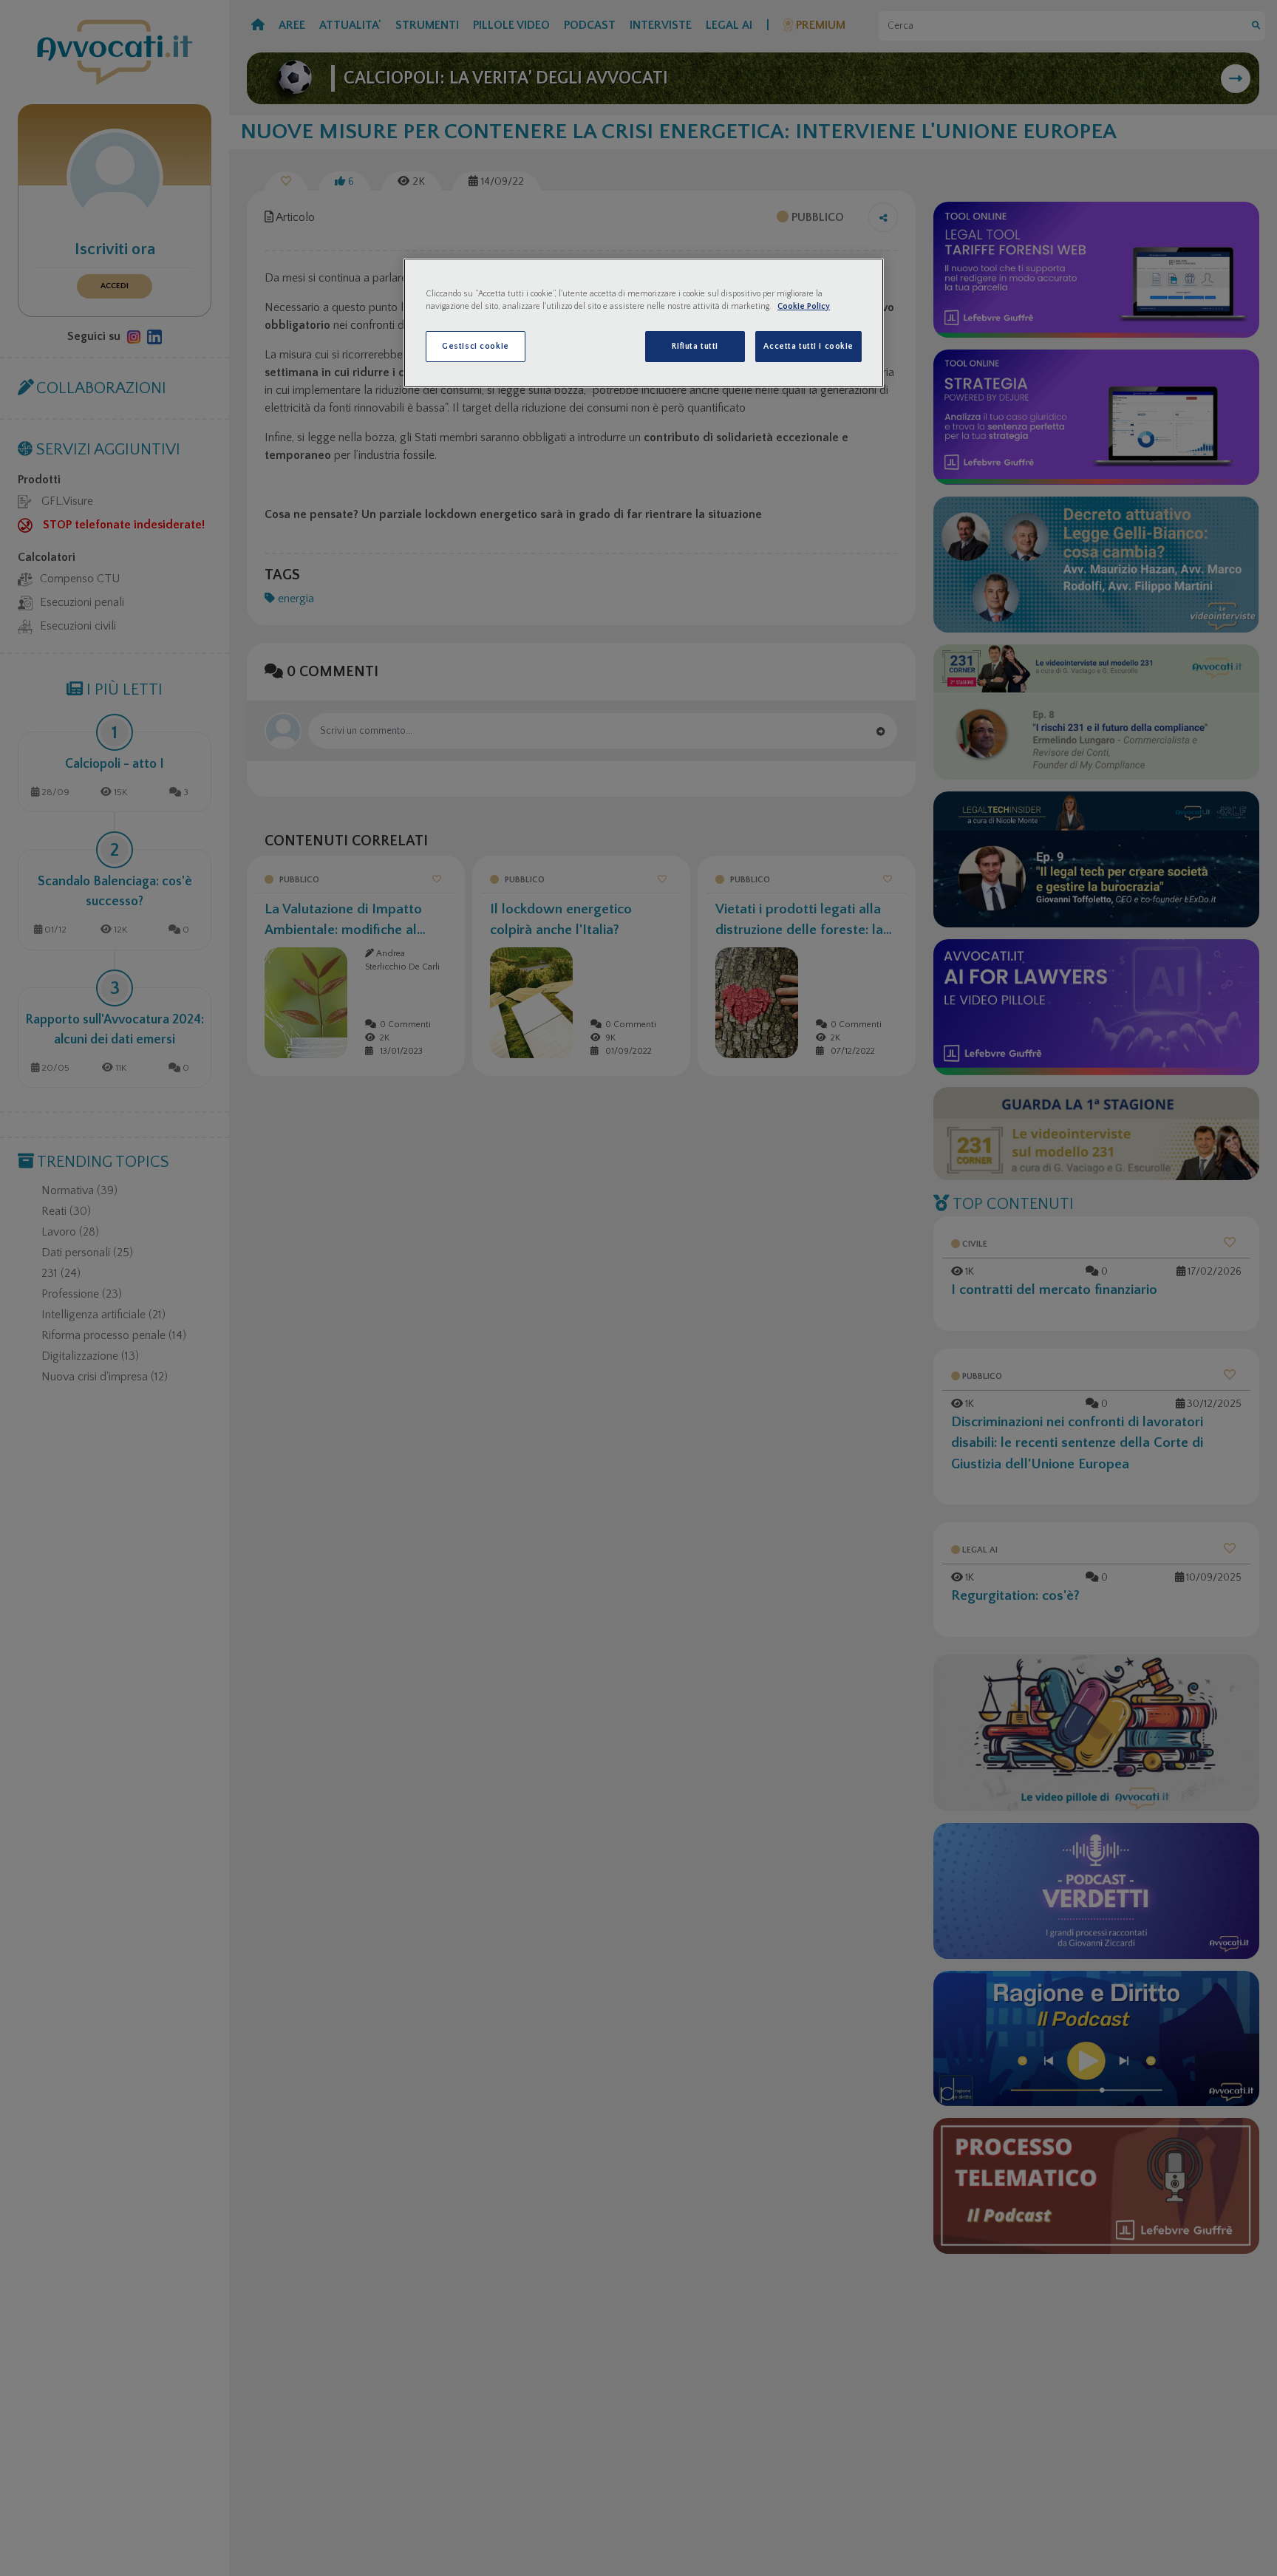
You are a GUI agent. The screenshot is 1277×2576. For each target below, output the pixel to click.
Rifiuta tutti (695, 346)
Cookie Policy (804, 306)
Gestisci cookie (476, 346)
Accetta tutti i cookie (808, 346)
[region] (644, 323)
